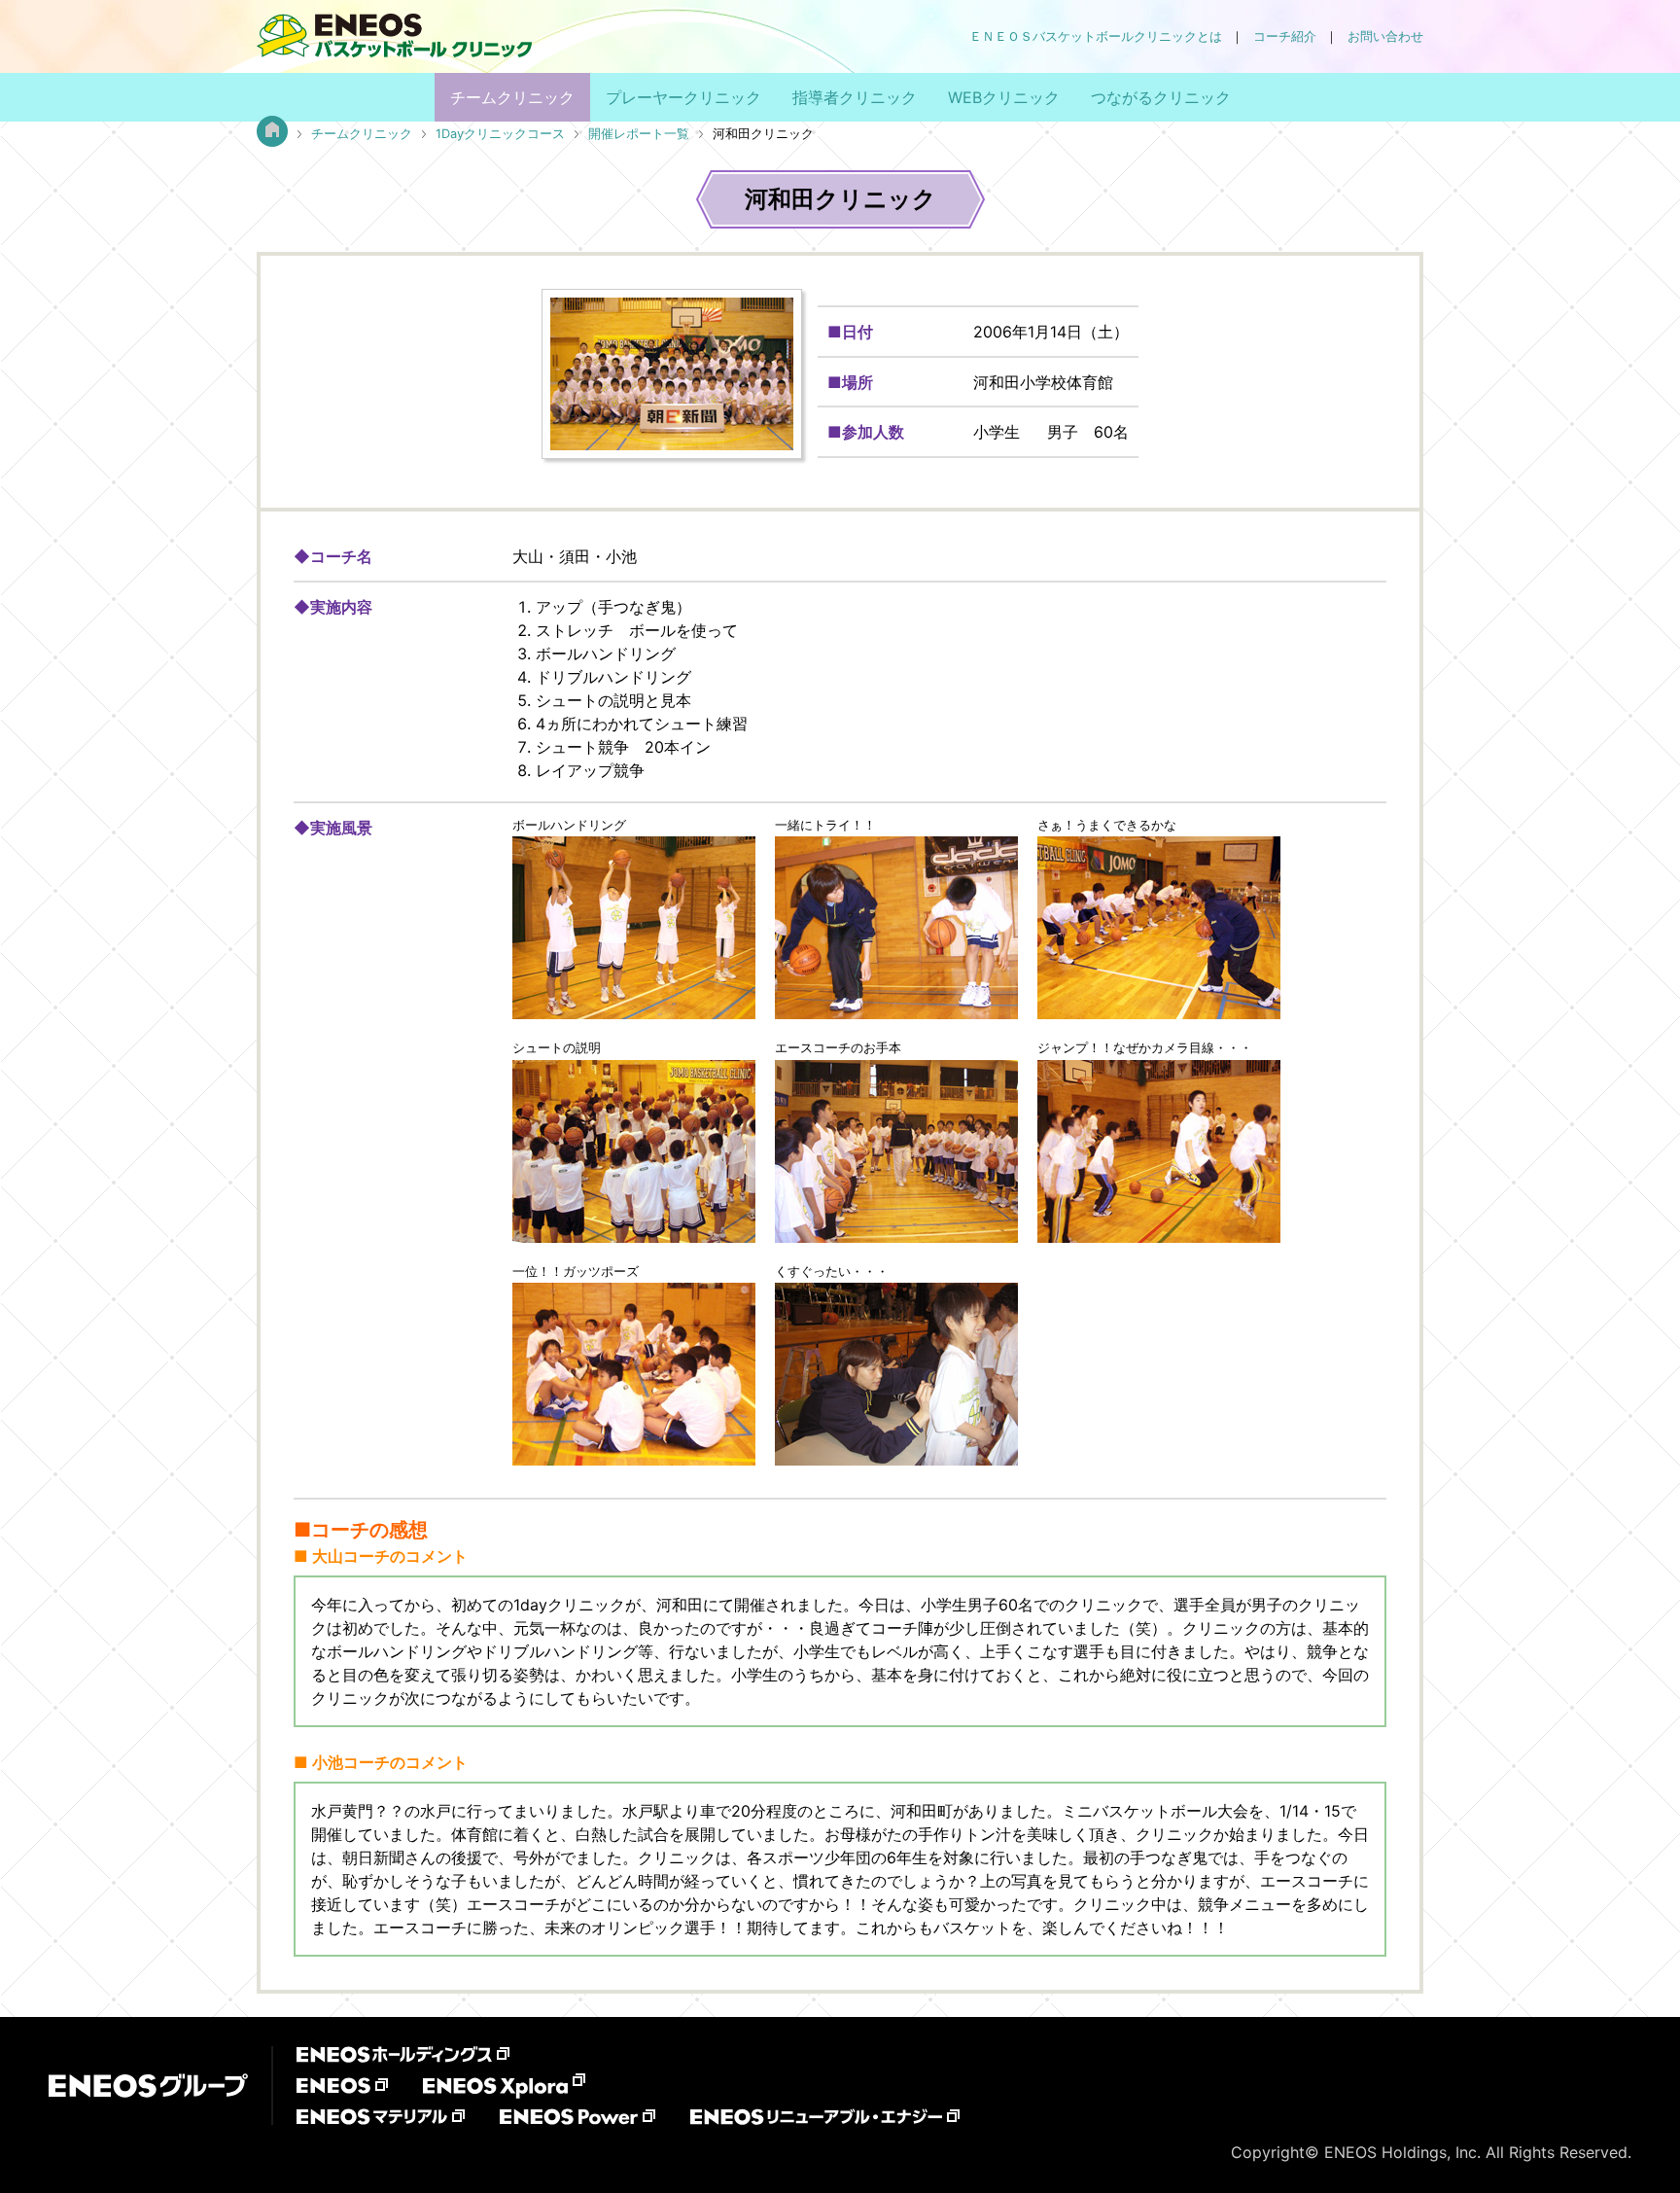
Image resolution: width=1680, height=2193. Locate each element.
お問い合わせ (1385, 36)
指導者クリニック (855, 97)
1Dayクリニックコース (500, 134)
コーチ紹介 (1285, 36)
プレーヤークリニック (683, 97)
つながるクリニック (1161, 97)
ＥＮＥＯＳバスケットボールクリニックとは (1096, 36)
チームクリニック (512, 97)
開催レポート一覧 (639, 134)
